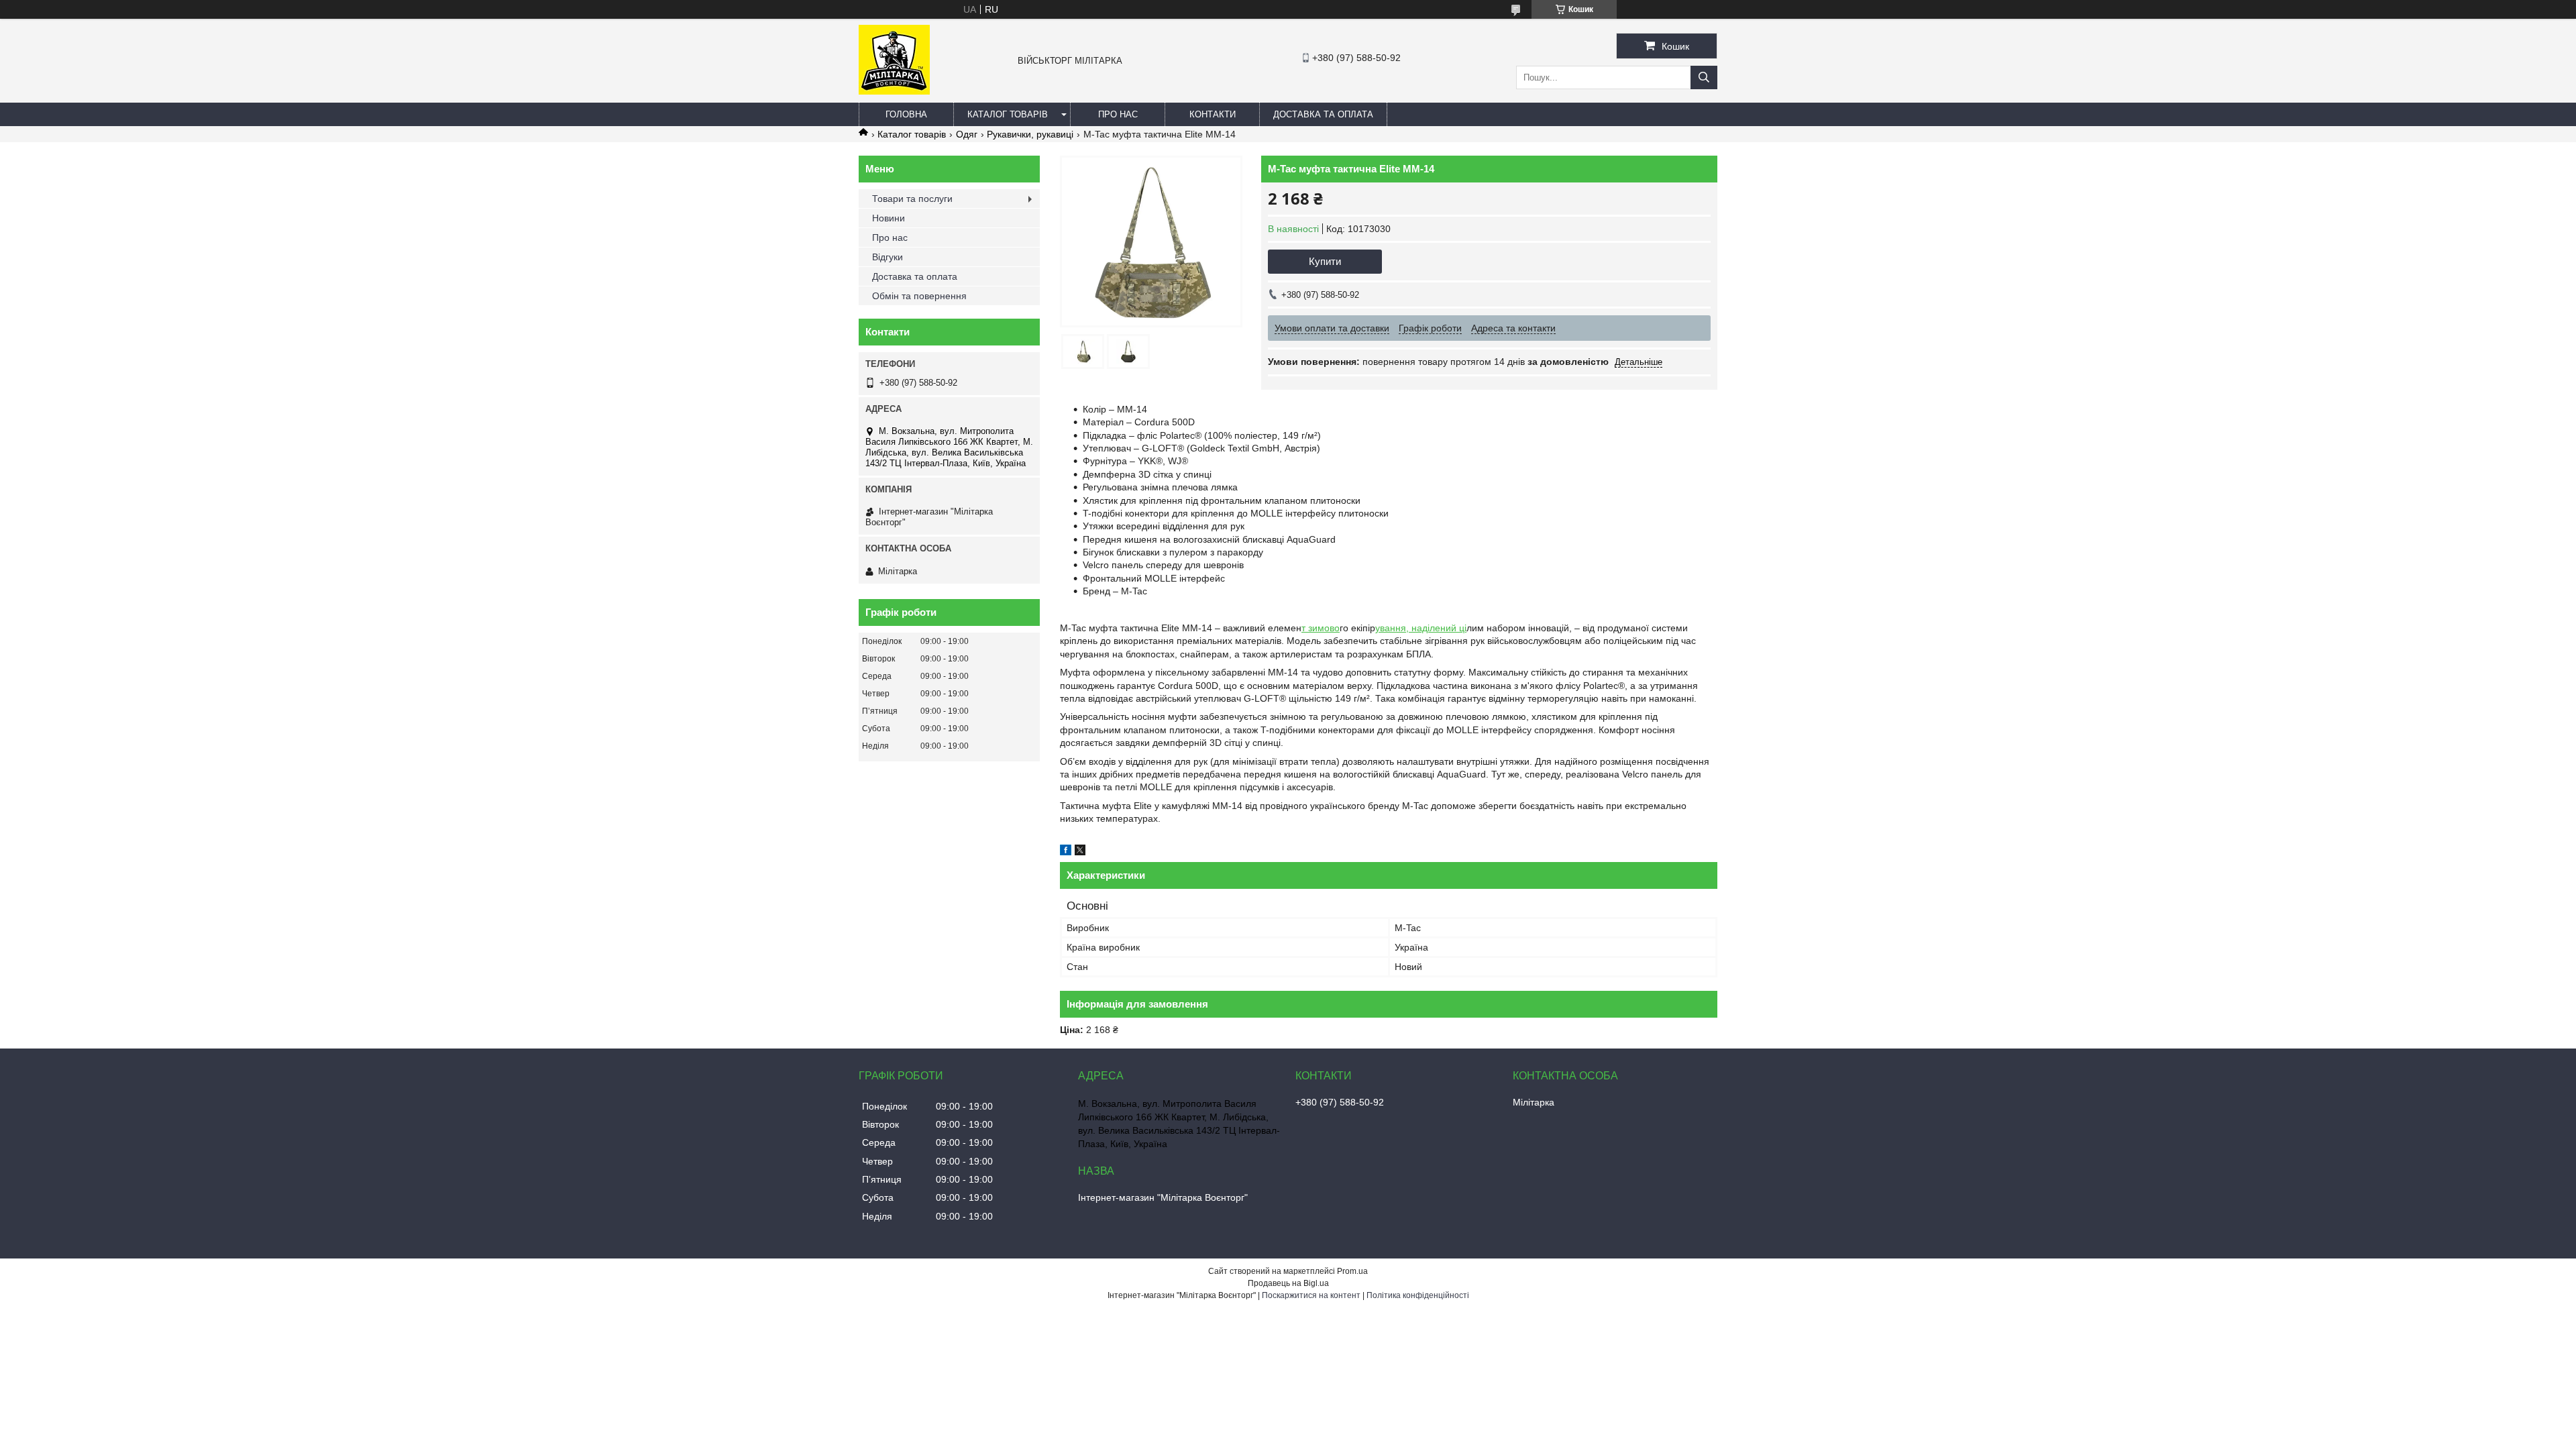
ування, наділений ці (1421, 628)
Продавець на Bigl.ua (1288, 1283)
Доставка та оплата (1323, 114)
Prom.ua (1352, 1271)
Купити (1325, 261)
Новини (889, 218)
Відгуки (888, 257)
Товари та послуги (912, 199)
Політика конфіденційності (1418, 1295)
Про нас (1118, 114)
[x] (1080, 852)
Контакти (1213, 114)
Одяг (967, 134)
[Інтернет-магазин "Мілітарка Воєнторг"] (894, 91)
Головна (906, 114)
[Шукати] (1704, 77)
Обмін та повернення (919, 296)
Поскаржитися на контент (1311, 1295)
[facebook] (1066, 852)
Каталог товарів (1008, 114)
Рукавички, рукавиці (1030, 134)
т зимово (1321, 628)
